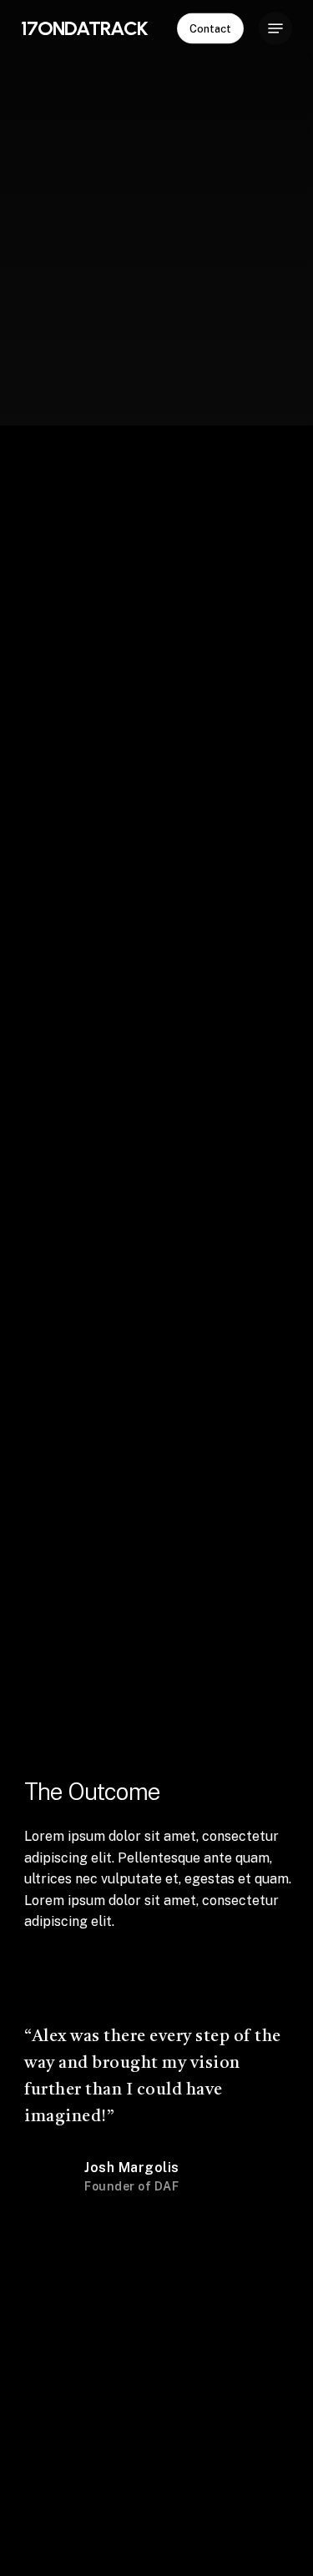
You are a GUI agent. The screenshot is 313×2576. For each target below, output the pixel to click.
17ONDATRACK (84, 28)
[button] (275, 28)
